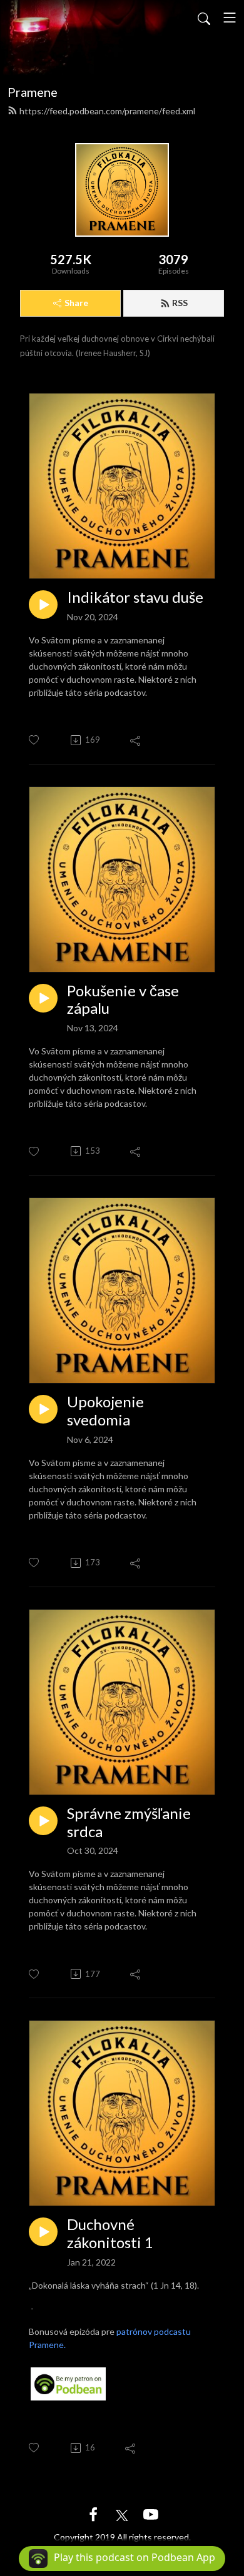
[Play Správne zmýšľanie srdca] (43, 1821)
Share (76, 303)
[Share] (136, 740)
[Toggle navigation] (230, 17)
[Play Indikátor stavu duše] (43, 605)
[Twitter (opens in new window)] (122, 2513)
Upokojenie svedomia (105, 1411)
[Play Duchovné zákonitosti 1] (43, 2232)
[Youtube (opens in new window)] (151, 2513)
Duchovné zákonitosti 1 (110, 2233)
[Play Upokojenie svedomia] (43, 1409)
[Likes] (35, 740)
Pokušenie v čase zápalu (123, 1000)
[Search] (204, 17)
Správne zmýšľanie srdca (129, 1822)
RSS (180, 303)
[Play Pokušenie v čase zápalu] (43, 998)
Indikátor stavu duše (135, 597)
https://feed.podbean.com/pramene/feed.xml (107, 111)
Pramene (33, 92)
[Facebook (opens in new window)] (93, 2513)
